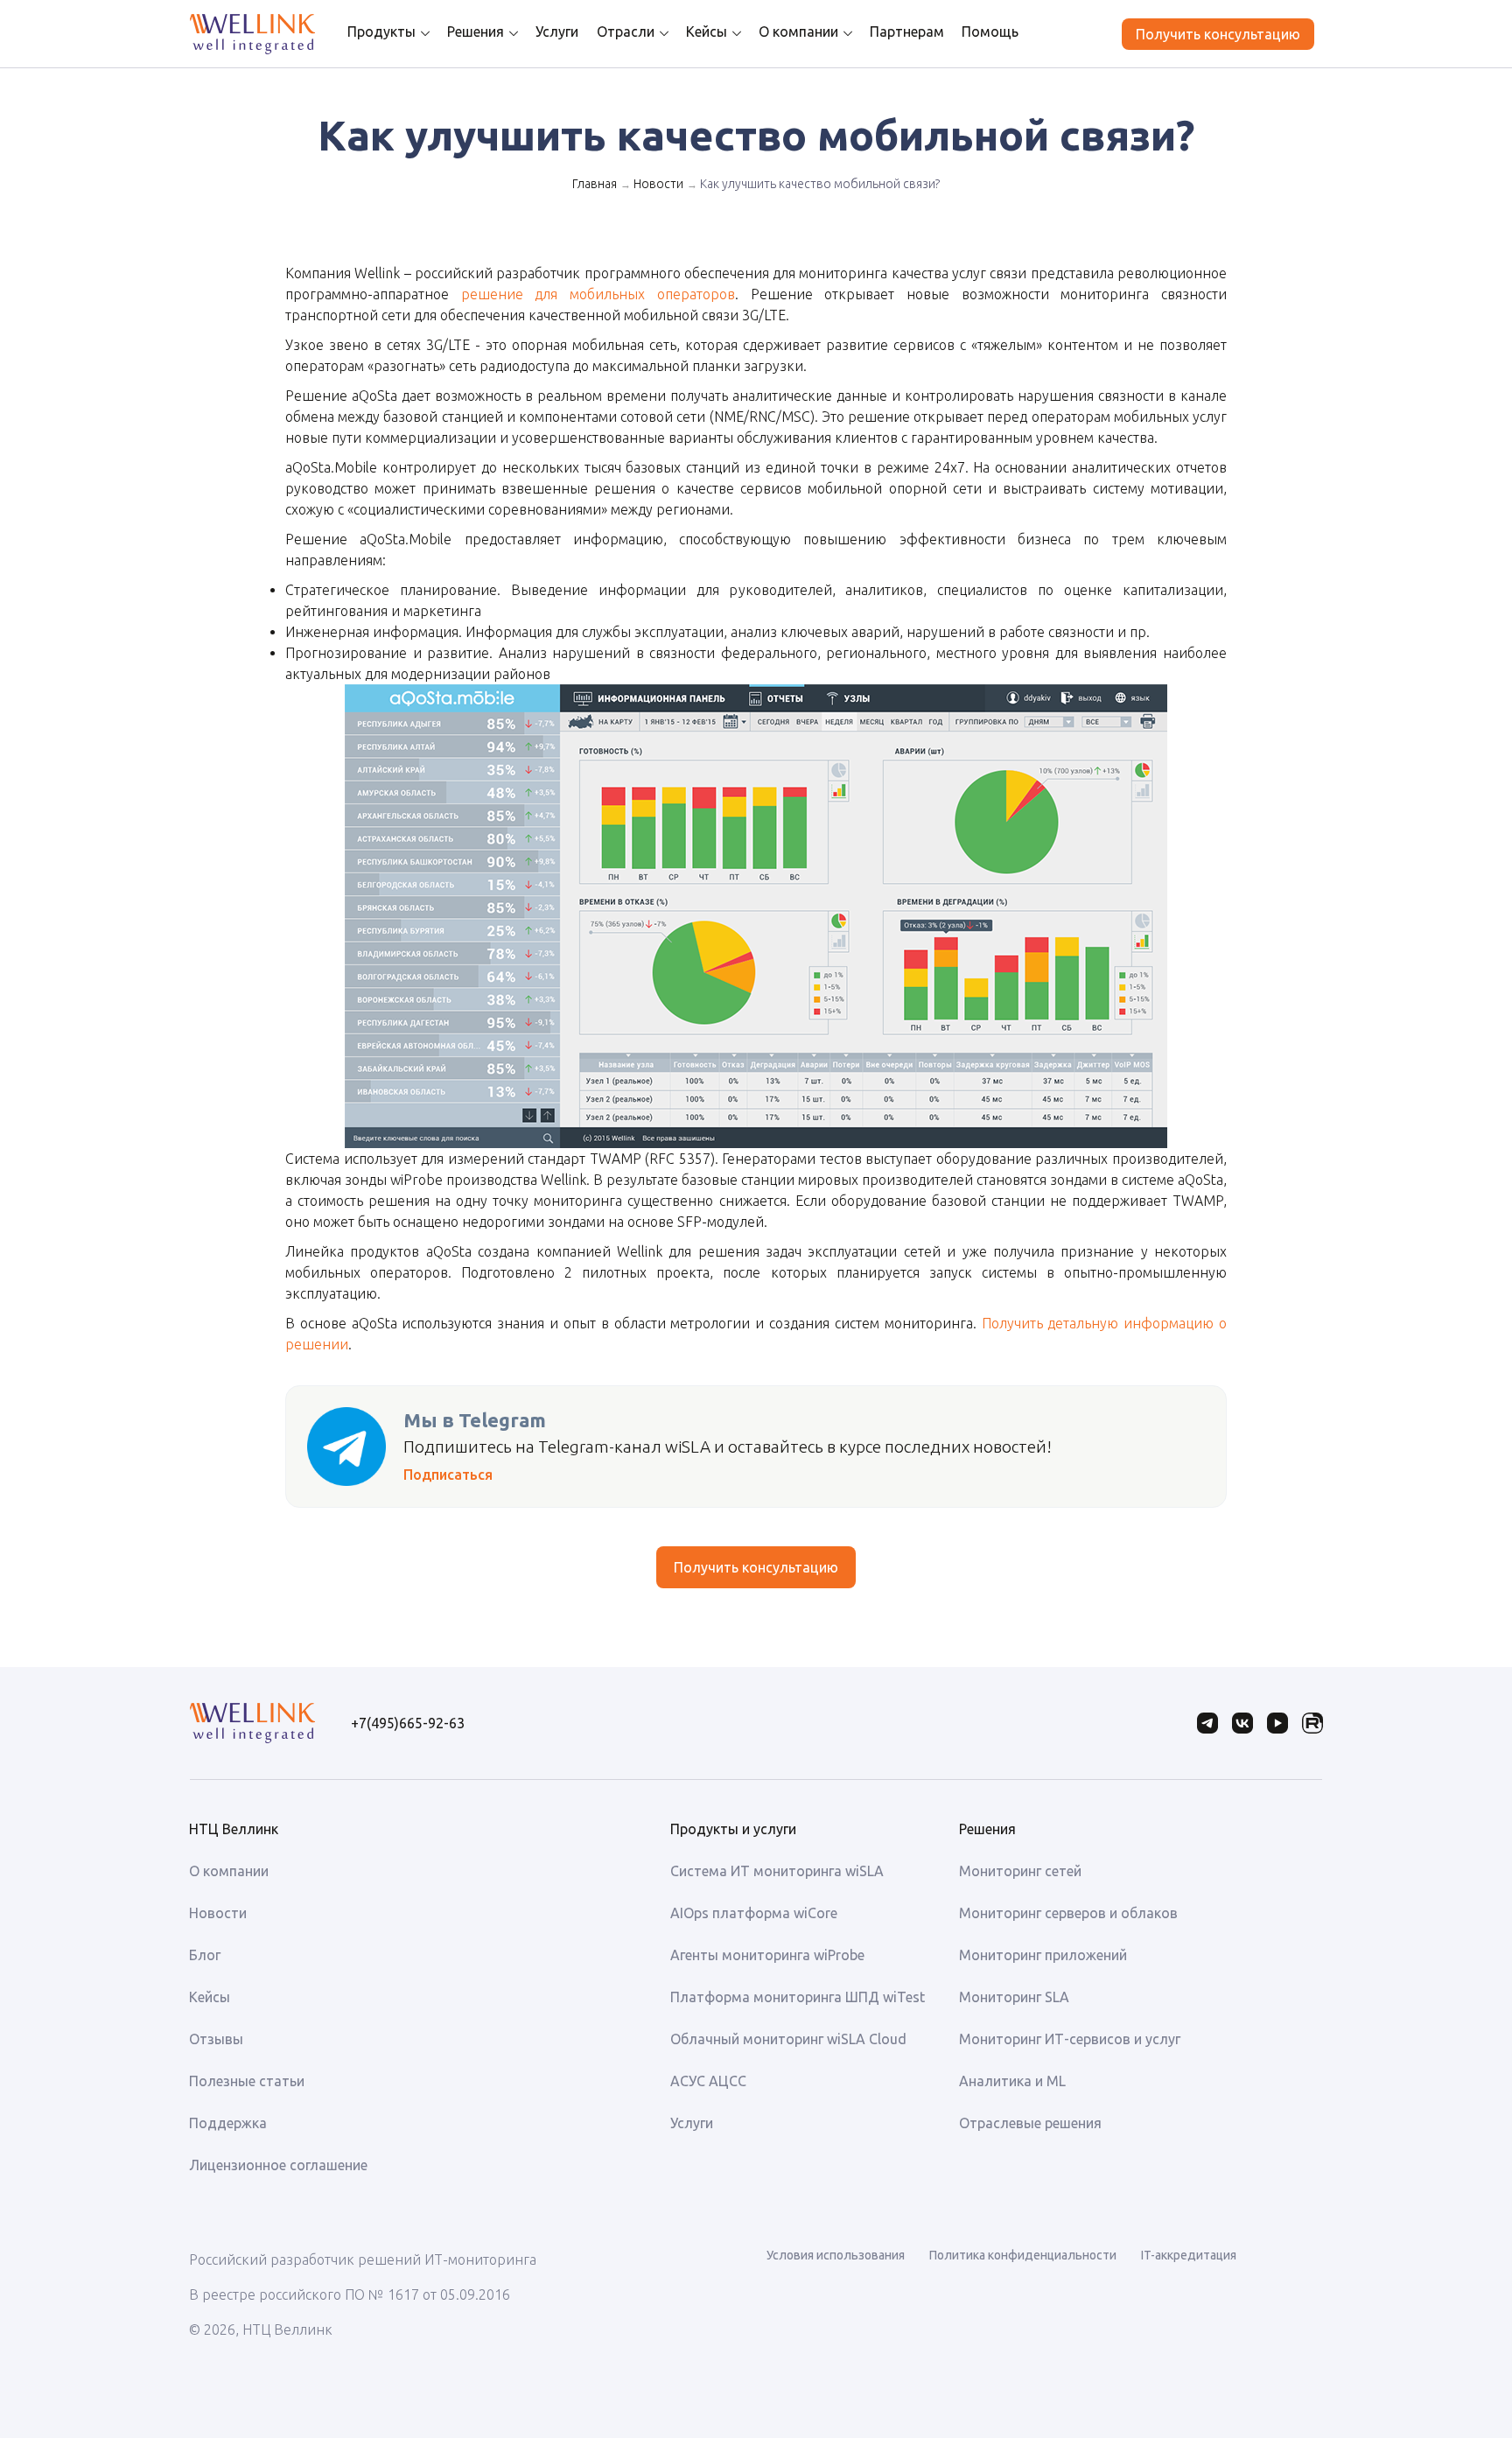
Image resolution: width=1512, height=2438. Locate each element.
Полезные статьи (247, 2081)
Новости (658, 184)
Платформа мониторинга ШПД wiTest (798, 1997)
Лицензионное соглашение (278, 2165)
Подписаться (448, 1475)
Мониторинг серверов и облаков (1068, 1913)
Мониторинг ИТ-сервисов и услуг (1070, 2039)
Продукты (381, 32)
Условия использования (836, 2255)
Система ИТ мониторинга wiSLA (777, 1871)
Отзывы (216, 2039)
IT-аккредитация (1189, 2255)
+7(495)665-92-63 (408, 1723)
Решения (476, 32)
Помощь (990, 32)
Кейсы (707, 32)
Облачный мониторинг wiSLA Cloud (788, 2039)
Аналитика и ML (1012, 2081)
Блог (205, 1955)
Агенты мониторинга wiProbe (767, 1955)
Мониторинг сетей (1020, 1871)
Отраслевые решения (1030, 2123)
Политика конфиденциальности (1023, 2255)
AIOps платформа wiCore (754, 1913)
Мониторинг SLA (1014, 1997)
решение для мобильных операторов (598, 294)
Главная (595, 184)
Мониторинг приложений (1043, 1955)
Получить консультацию (1218, 34)
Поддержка (228, 2123)
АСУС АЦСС (708, 2081)
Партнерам (907, 32)
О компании (798, 32)
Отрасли (626, 32)
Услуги (557, 32)
